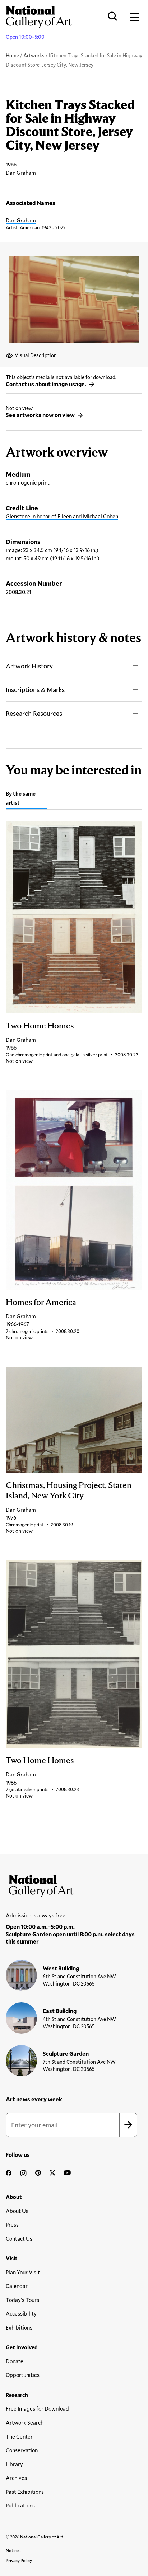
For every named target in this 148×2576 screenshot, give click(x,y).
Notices (13, 2550)
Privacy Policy (19, 2560)
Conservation (22, 2450)
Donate (15, 2361)
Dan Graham (21, 220)
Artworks (34, 55)
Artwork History (29, 666)
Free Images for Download (37, 2408)
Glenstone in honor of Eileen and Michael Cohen (62, 516)
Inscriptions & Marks (35, 689)
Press (12, 2224)
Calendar (17, 2286)
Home (12, 55)
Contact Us (19, 2238)
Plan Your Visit (23, 2272)
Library (14, 2464)
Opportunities (23, 2375)
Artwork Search (25, 2422)
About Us (17, 2211)
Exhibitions (19, 2327)
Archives (16, 2478)
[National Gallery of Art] (74, 1884)
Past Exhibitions (25, 2492)
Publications (20, 2505)
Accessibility (21, 2313)
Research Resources (34, 713)
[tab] (26, 799)
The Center (19, 2436)
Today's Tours (22, 2300)
